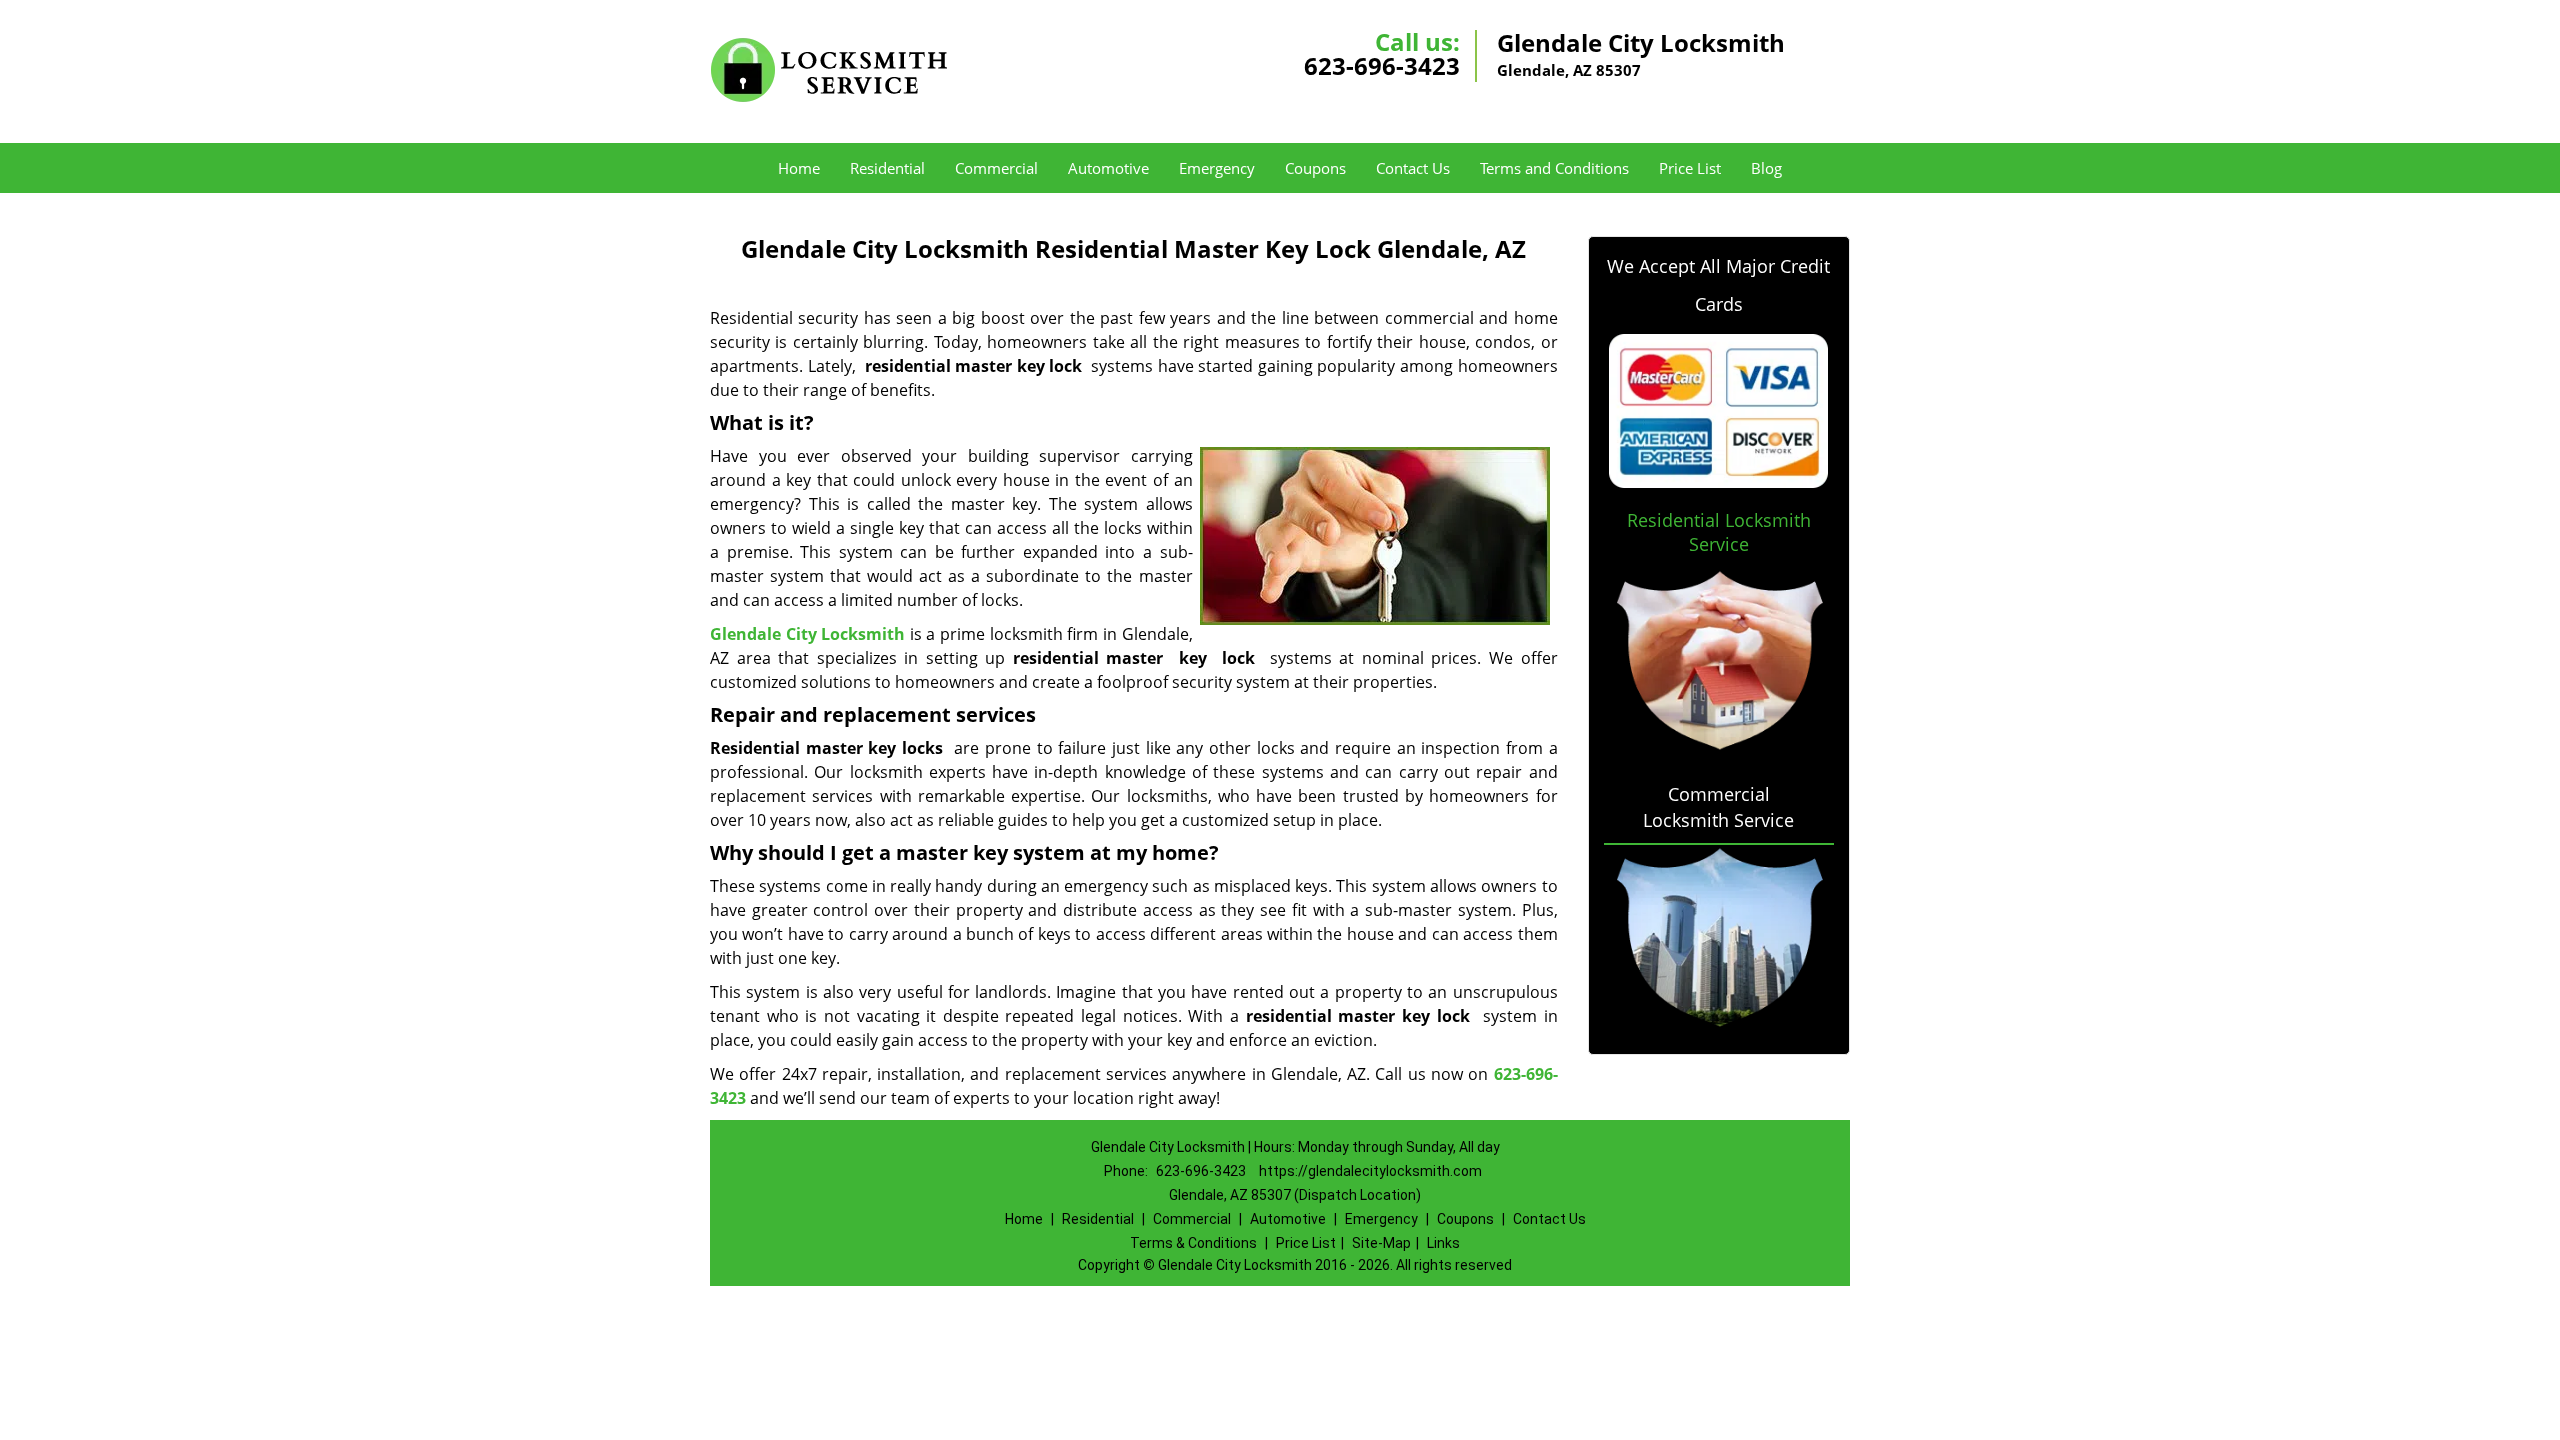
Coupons (1315, 168)
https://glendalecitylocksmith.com (1370, 1171)
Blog (1766, 168)
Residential (887, 168)
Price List (1690, 168)
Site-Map (1381, 1243)
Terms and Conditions (1554, 168)
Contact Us (1413, 168)
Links (1443, 1243)
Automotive (1108, 168)
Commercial (996, 168)
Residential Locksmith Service (1719, 532)
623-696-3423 (1382, 65)
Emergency (1217, 168)
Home (799, 168)
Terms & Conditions (1193, 1243)
